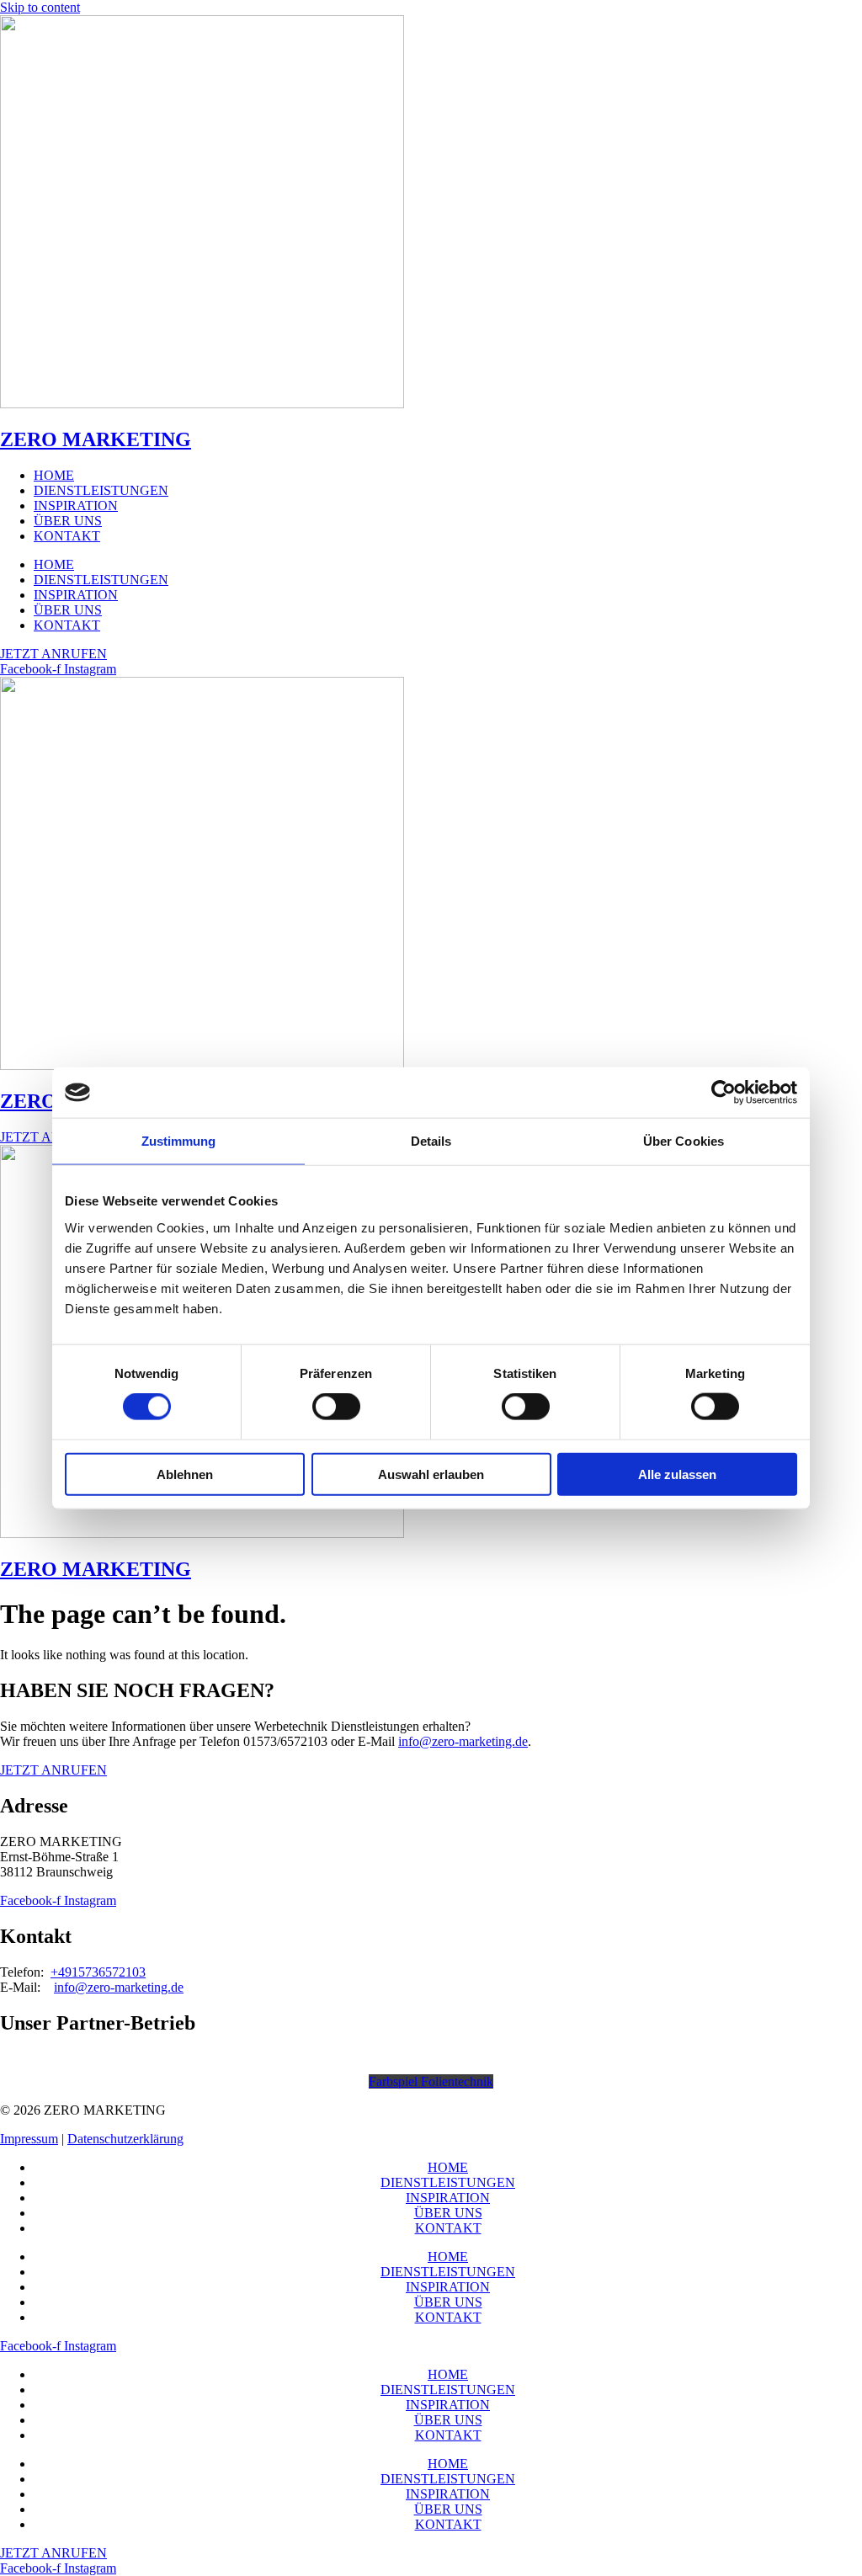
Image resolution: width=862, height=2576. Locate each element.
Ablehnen (185, 1474)
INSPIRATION (76, 506)
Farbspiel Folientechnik (431, 2081)
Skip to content (40, 7)
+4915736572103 (98, 1972)
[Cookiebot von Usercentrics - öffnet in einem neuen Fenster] (724, 1093)
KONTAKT (67, 536)
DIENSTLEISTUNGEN (101, 490)
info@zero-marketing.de (463, 1741)
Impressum (29, 2139)
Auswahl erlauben (431, 1474)
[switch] (336, 1407)
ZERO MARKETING (96, 439)
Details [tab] (431, 1141)
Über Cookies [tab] (684, 1141)
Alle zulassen (677, 1474)
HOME (54, 475)
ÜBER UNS (68, 521)
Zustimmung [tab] (179, 1141)
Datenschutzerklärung (125, 2139)
